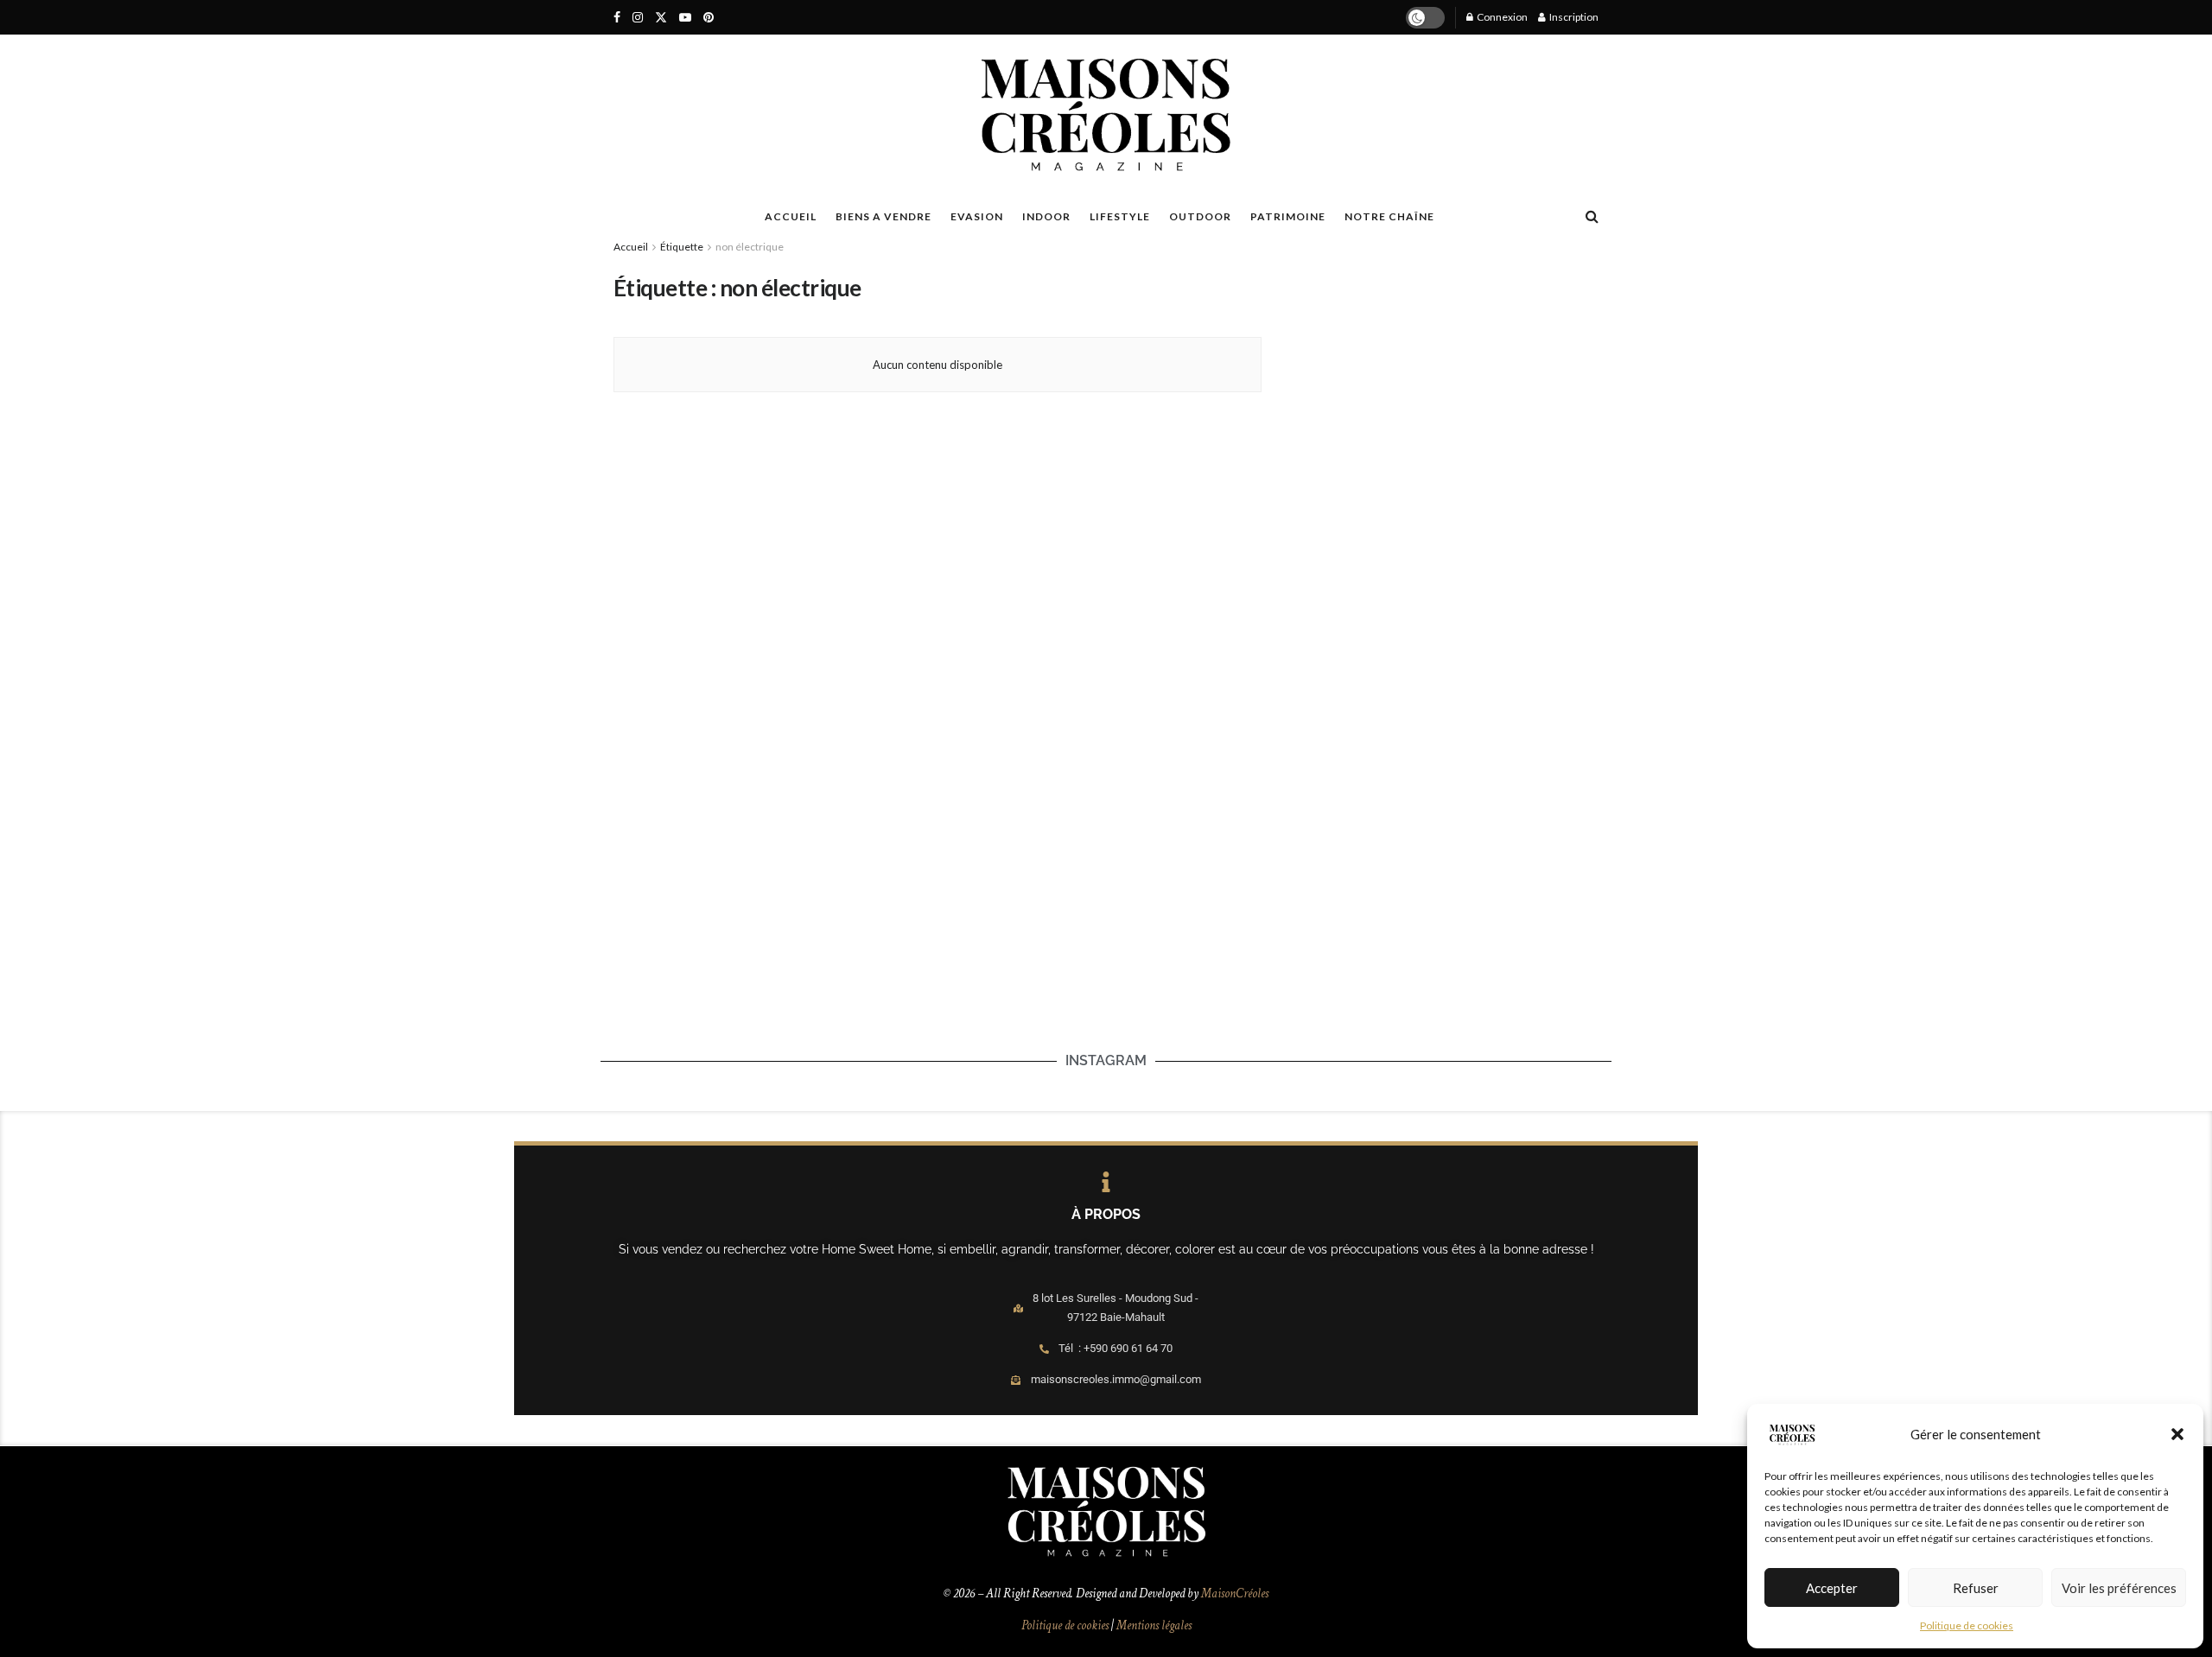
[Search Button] (1592, 216)
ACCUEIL (791, 216)
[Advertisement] (1437, 381)
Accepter (1832, 1588)
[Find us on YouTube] (685, 18)
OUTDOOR (1200, 216)
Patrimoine (1288, 216)
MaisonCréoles (1235, 1594)
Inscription (1573, 17)
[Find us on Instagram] (638, 18)
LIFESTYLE (1120, 216)
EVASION (977, 216)
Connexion (1501, 17)
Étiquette (682, 247)
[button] (2177, 1434)
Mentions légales (1154, 1625)
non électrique (750, 247)
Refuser (1976, 1588)
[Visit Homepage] (1106, 115)
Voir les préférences (2119, 1588)
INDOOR (1046, 216)
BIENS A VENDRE (884, 216)
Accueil (631, 247)
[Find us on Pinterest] (709, 18)
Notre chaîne (1389, 216)
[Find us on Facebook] (617, 18)
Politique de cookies (1967, 1625)
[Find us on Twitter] (661, 18)
